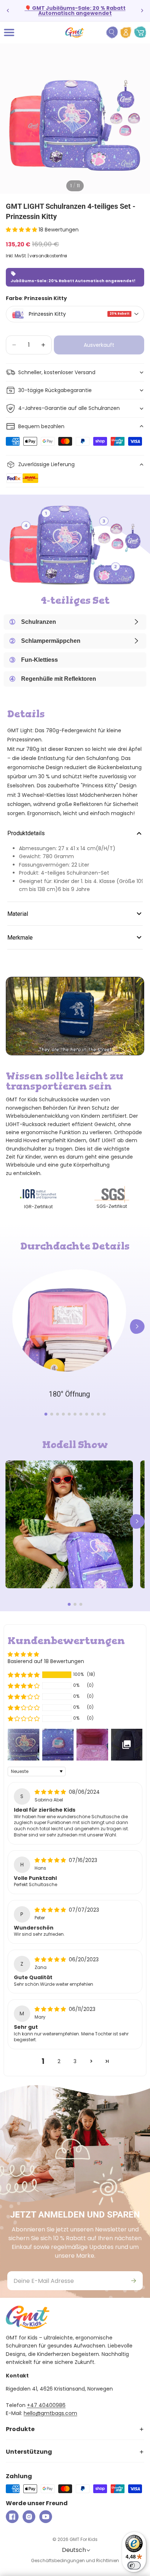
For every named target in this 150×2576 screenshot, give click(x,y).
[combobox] (75, 314)
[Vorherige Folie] (8, 11)
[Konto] (126, 32)
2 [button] (59, 2061)
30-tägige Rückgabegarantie (55, 390)
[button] (22, 230)
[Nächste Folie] (142, 11)
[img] (51, 1792)
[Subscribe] (134, 2281)
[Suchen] (112, 32)
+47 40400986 (46, 2405)
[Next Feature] (137, 1327)
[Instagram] (29, 2517)
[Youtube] (46, 2517)
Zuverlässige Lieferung (46, 464)
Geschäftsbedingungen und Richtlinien (75, 2560)
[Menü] (9, 32)
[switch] (134, 2565)
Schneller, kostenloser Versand (57, 372)
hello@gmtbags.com (50, 2413)
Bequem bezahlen (41, 426)
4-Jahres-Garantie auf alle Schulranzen (69, 408)
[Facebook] (12, 2517)
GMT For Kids (84, 2539)
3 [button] (75, 2061)
